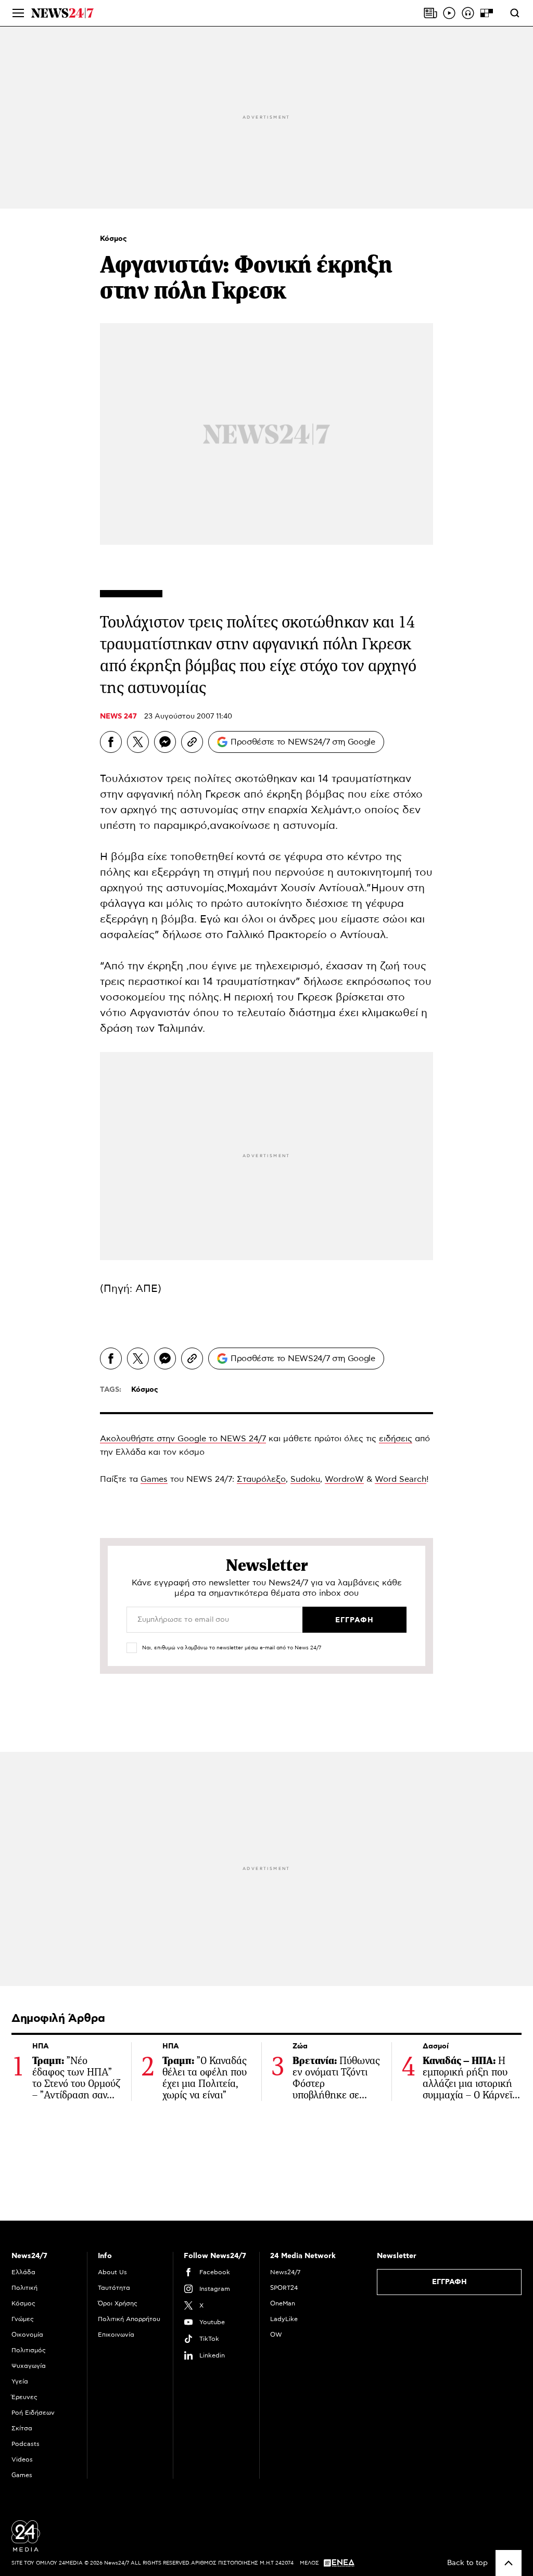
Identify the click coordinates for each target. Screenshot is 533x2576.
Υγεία (20, 2381)
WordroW (344, 1479)
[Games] (487, 13)
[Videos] (449, 13)
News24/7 (285, 2272)
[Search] (515, 13)
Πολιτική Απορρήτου (129, 2319)
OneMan (283, 2303)
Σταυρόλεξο (261, 1479)
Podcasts (26, 2444)
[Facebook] (111, 742)
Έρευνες (24, 2397)
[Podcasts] (468, 13)
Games (154, 1479)
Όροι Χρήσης (118, 2303)
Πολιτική (24, 2288)
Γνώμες (23, 2319)
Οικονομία (27, 2335)
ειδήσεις (396, 1439)
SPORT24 (284, 2288)
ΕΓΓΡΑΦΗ (449, 2282)
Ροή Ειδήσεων (33, 2413)
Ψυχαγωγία (29, 2366)
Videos (22, 2459)
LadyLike (284, 2319)
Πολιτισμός (29, 2350)
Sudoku (305, 1479)
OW (276, 2335)
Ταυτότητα (114, 2288)
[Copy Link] (192, 742)
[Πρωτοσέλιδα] (430, 13)
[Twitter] (138, 742)
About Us (112, 2272)
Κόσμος (113, 239)
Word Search (401, 1479)
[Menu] (18, 13)
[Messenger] (165, 742)
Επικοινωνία (116, 2335)
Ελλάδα (23, 2272)
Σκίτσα (22, 2428)
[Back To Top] (509, 2563)
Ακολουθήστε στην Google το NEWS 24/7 (183, 1439)
